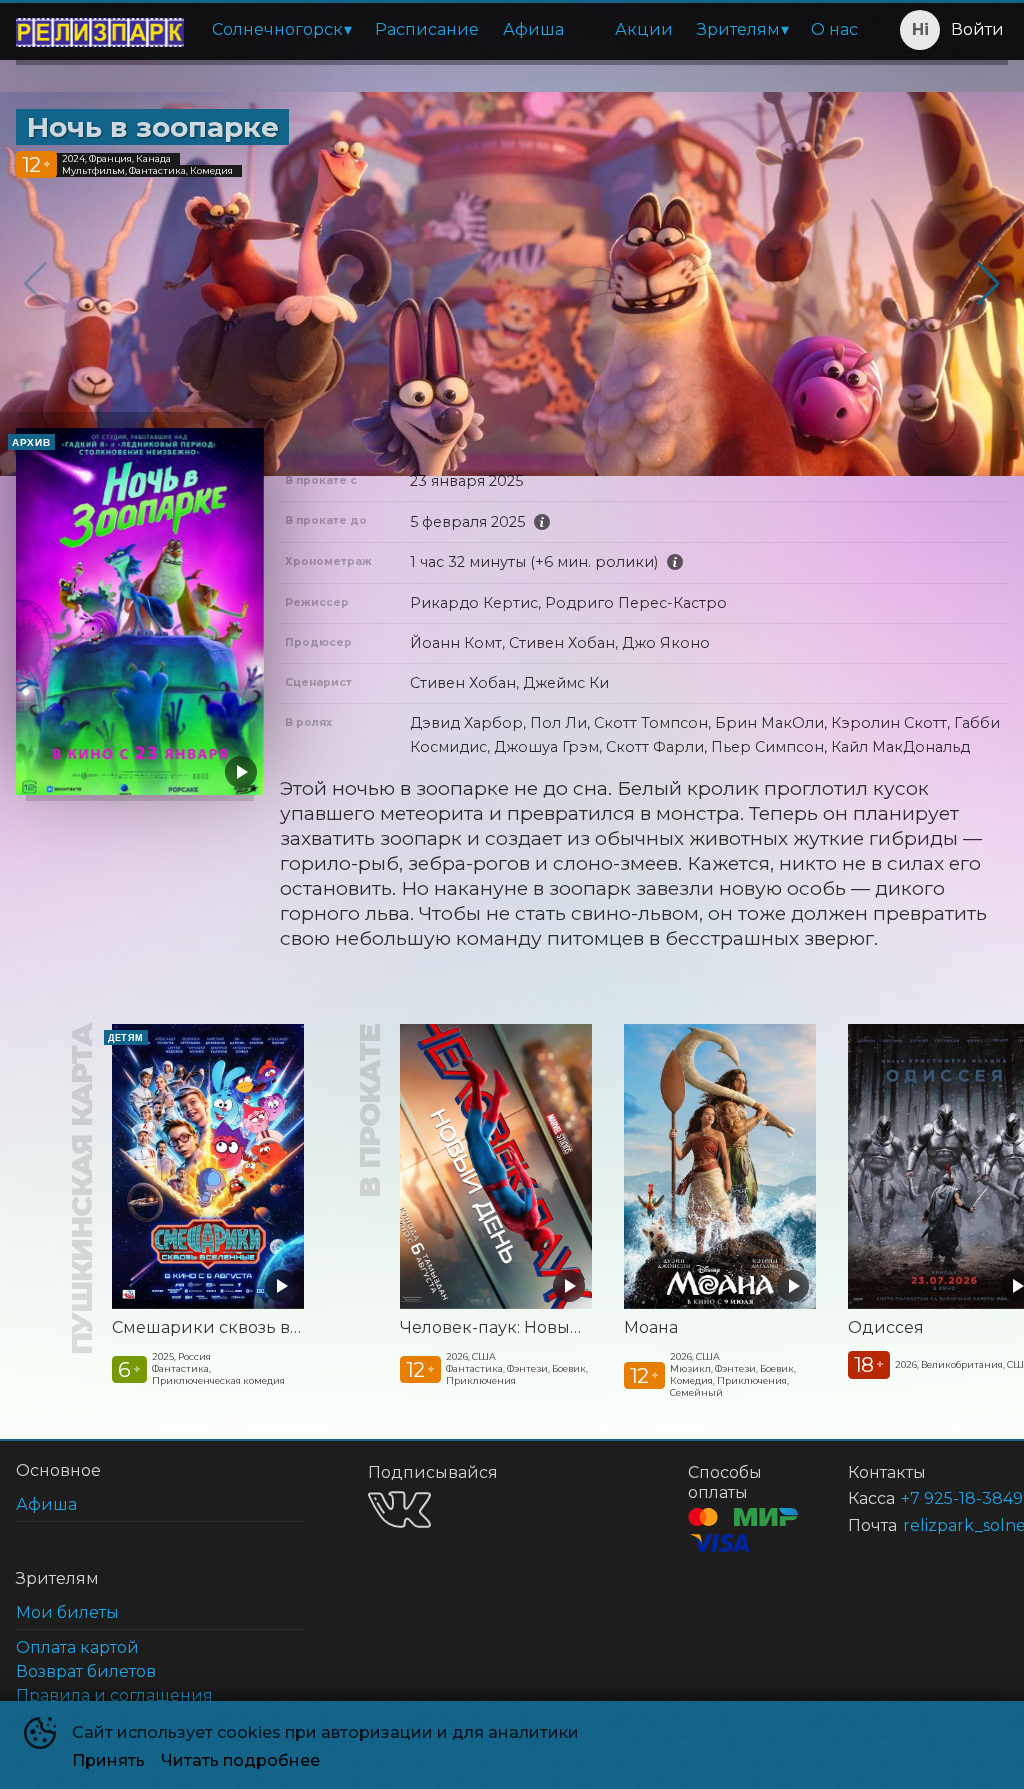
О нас (834, 29)
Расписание (427, 29)
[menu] (535, 30)
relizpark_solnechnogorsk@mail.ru (931, 1525)
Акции (644, 29)
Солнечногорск (277, 29)
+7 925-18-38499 (930, 1498)
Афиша (533, 29)
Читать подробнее (240, 1760)
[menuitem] (281, 30)
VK (399, 1509)
